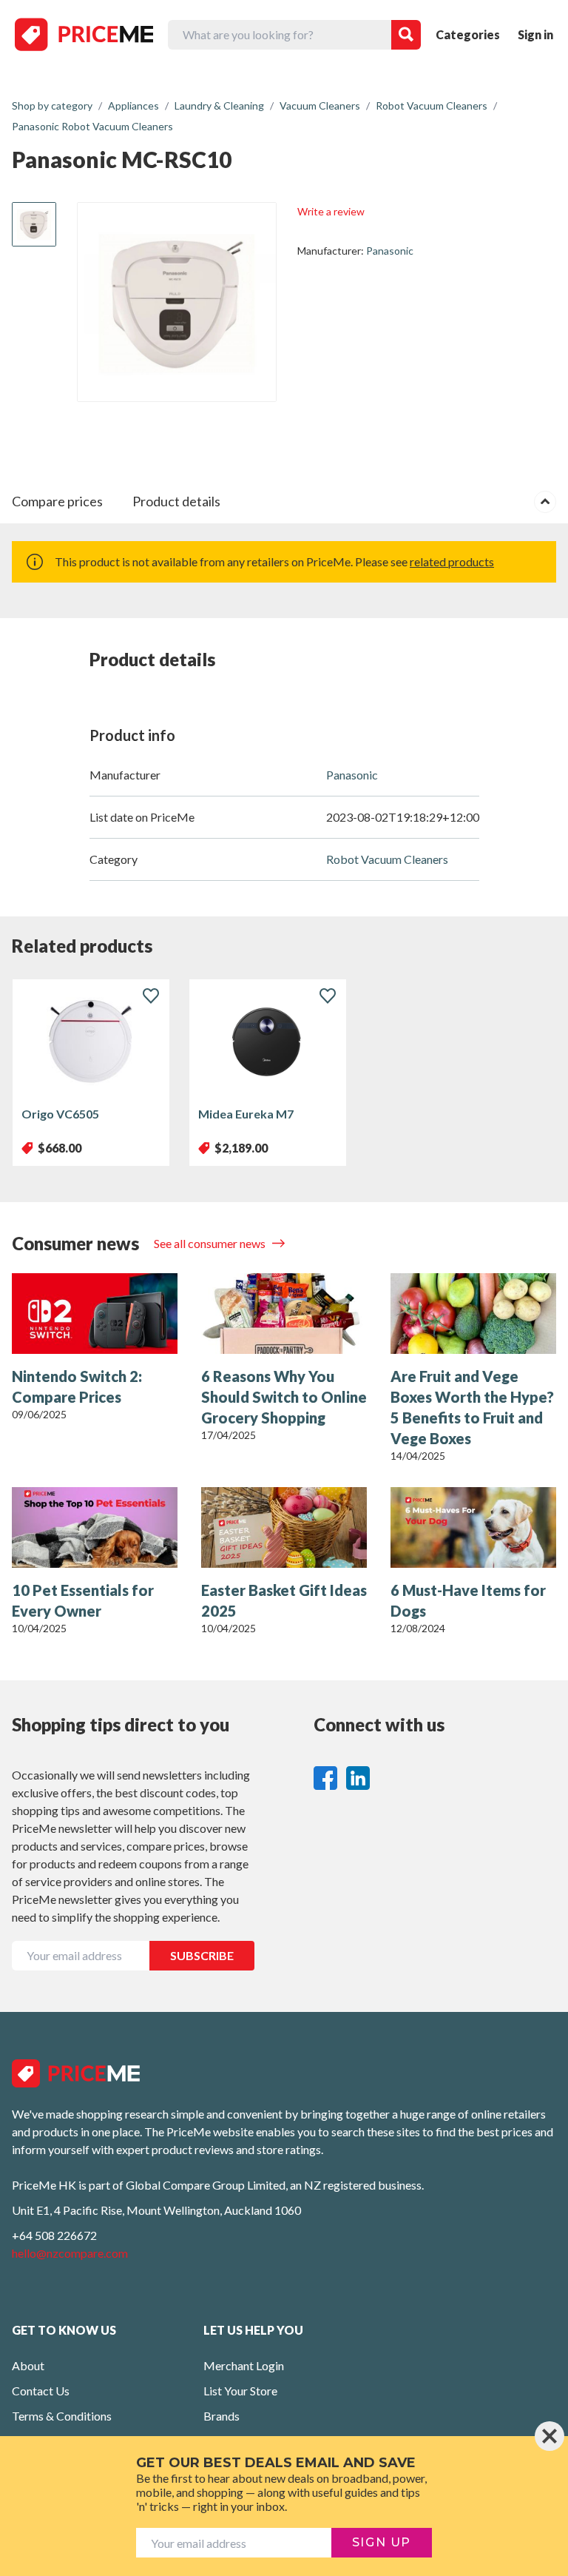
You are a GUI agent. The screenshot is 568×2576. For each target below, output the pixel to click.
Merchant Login (244, 2365)
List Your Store (240, 2391)
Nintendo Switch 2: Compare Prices (77, 1386)
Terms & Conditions (62, 2416)
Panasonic (390, 251)
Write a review (331, 211)
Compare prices (57, 501)
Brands (222, 2416)
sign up (382, 2542)
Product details (176, 501)
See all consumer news (211, 1243)
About (28, 2365)
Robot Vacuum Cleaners (387, 859)
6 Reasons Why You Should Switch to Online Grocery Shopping (284, 1397)
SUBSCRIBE (202, 1955)
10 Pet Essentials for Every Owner (83, 1600)
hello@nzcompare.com (70, 2253)
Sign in (535, 34)
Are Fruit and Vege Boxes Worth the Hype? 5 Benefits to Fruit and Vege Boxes (472, 1407)
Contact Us (41, 2391)
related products (452, 561)
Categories (468, 34)
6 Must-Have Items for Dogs (468, 1600)
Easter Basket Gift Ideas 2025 (284, 1600)
